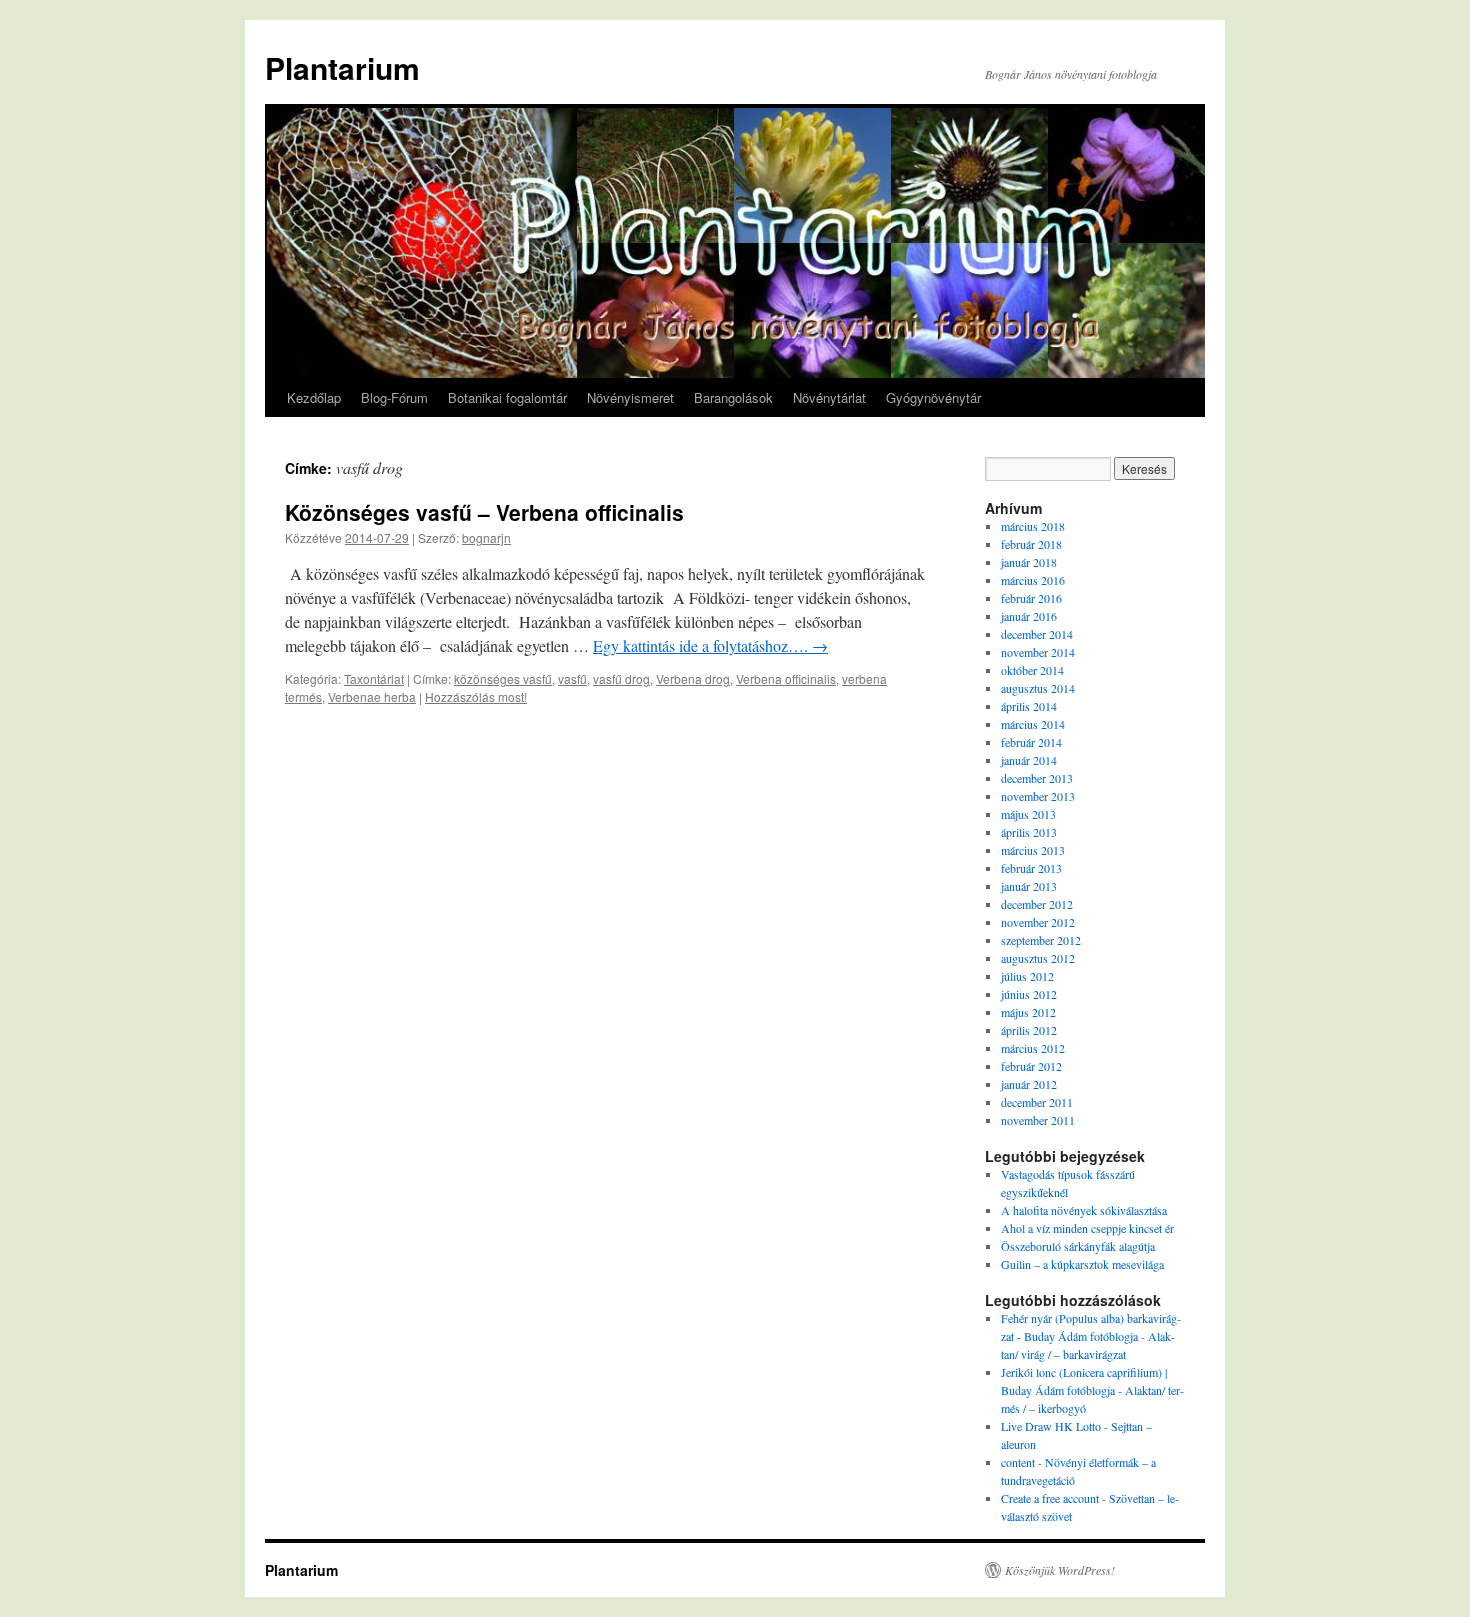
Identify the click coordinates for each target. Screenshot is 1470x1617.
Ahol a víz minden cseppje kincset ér (1087, 1228)
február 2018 (1031, 544)
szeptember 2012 (1041, 940)
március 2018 (1033, 526)
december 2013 (1037, 778)
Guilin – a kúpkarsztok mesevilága (1082, 1264)
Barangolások (733, 397)
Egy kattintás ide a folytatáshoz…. (710, 645)
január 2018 (1029, 562)
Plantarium (342, 67)
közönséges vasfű (503, 678)
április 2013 (1029, 832)
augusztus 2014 (1038, 688)
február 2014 (1031, 742)
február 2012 (1031, 1066)
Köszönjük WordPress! (1060, 1570)
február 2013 (1031, 868)
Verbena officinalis (786, 678)
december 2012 (1037, 904)
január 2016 (1029, 616)
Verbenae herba (372, 696)
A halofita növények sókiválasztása (1084, 1210)
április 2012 (1029, 1030)
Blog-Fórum (394, 397)
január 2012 (1029, 1084)
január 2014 (1029, 760)
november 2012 (1038, 922)
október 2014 (1032, 670)
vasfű (572, 678)
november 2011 (1038, 1120)
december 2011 (1037, 1102)
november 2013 (1038, 796)
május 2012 (1028, 1012)
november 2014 (1038, 652)
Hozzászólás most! (476, 696)
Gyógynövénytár (933, 397)
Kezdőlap (314, 397)
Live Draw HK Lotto (1051, 1426)
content (1018, 1462)
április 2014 (1029, 706)
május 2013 (1028, 814)
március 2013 (1033, 850)
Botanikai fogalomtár (507, 397)
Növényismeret (630, 397)
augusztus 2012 (1038, 958)
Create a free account (1050, 1498)
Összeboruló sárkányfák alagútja (1078, 1246)
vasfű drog (621, 678)
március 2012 (1033, 1048)
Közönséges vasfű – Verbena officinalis (484, 512)
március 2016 (1033, 580)
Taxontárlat (374, 678)
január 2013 (1029, 886)
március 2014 (1033, 724)
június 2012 (1029, 994)
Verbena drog (693, 678)
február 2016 (1031, 598)
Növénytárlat (829, 397)
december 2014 (1037, 634)
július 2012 (1027, 976)
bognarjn (486, 537)
